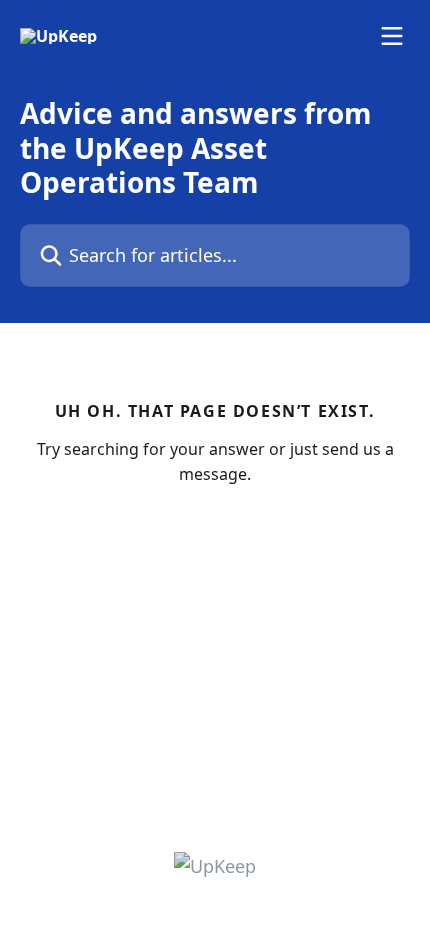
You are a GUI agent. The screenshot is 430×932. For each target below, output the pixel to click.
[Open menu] (392, 36)
